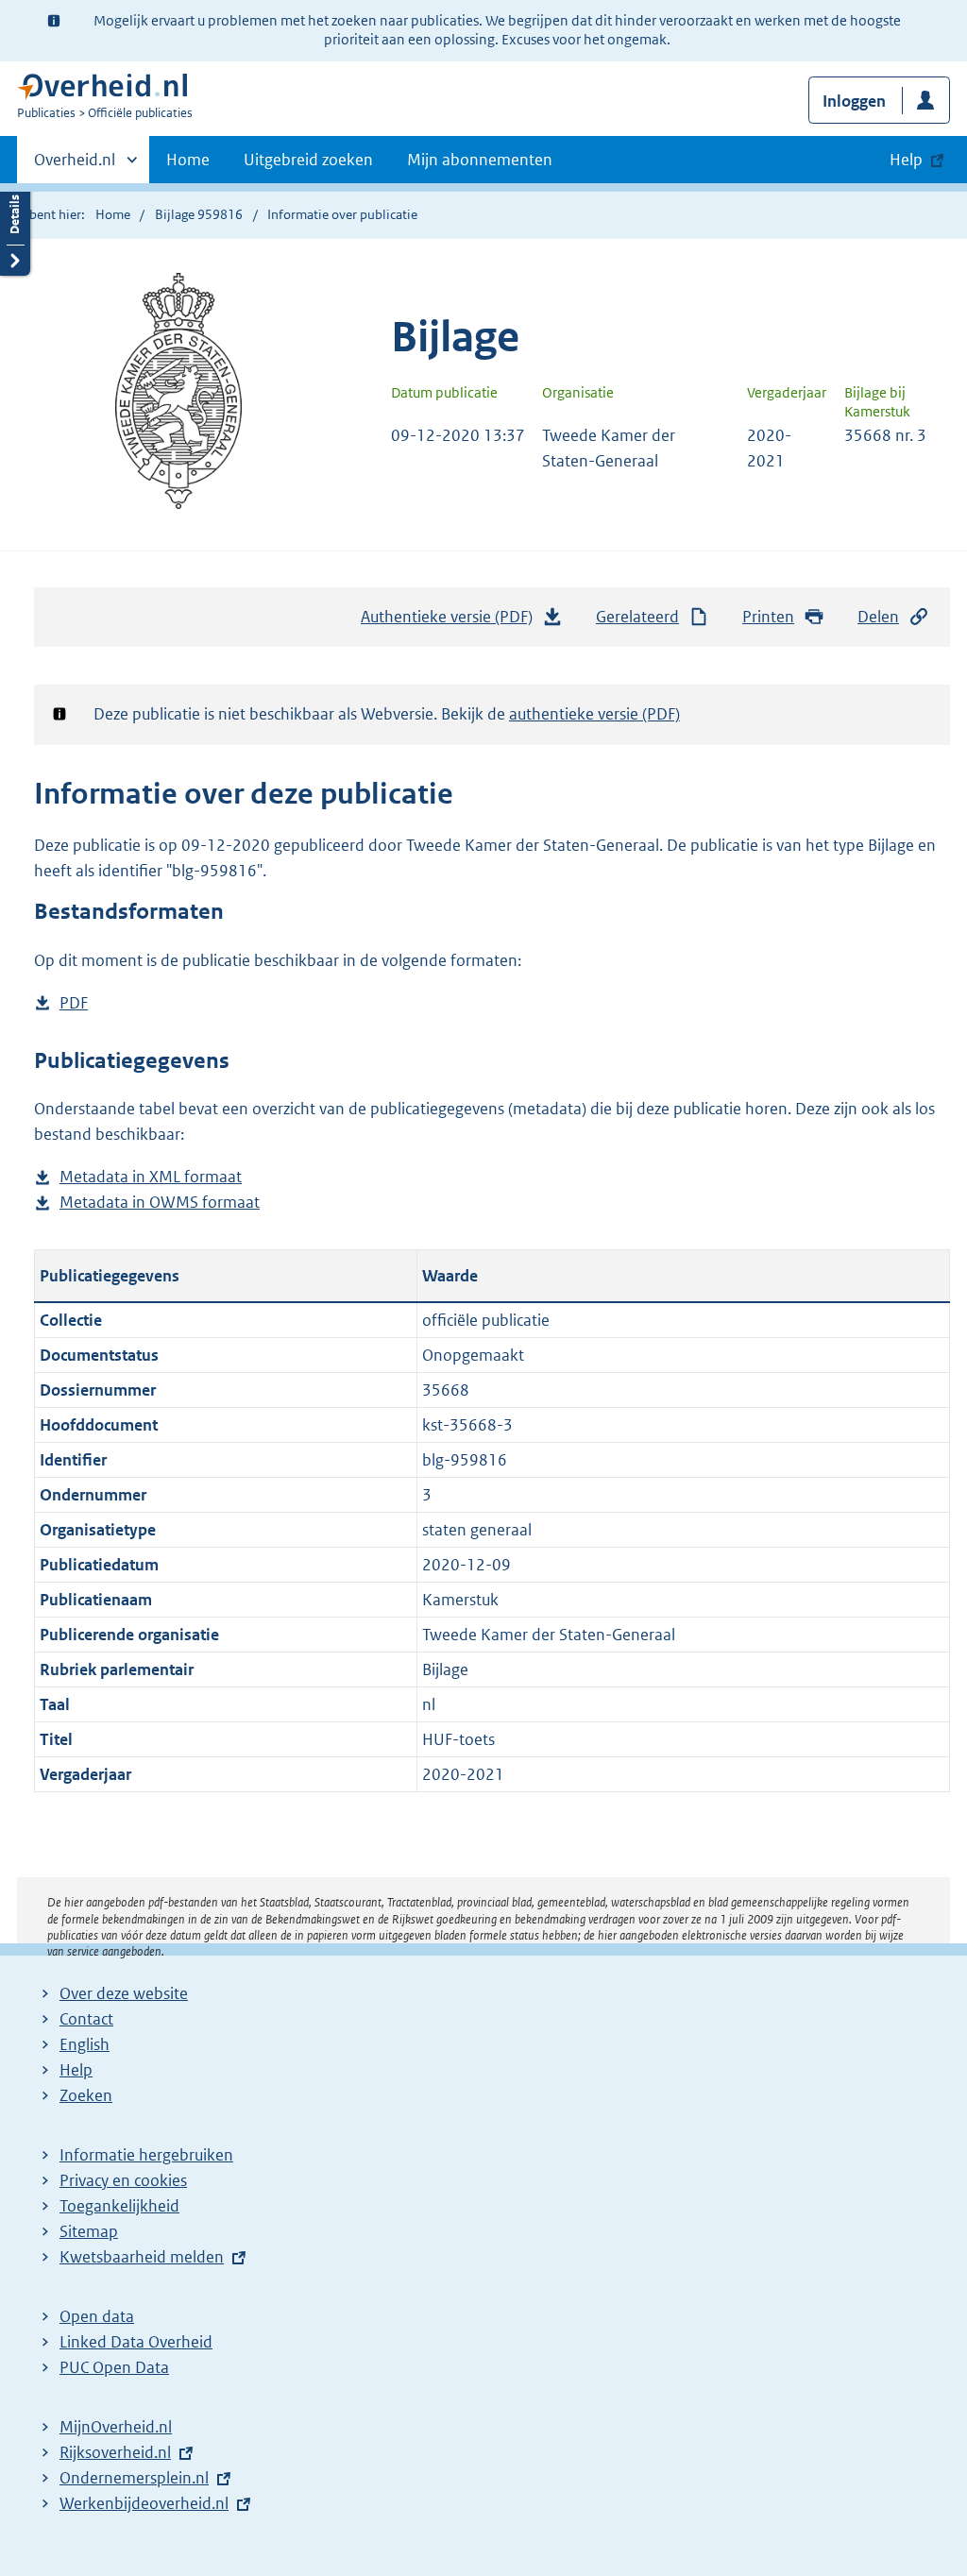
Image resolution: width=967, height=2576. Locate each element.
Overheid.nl (75, 166)
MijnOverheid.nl (116, 2427)
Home (188, 160)
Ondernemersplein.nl (134, 2478)
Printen (768, 617)
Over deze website (124, 1993)
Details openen (15, 229)
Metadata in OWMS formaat (160, 1203)
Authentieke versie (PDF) (452, 622)
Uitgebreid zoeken (308, 160)
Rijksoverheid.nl (115, 2452)
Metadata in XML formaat (151, 1178)
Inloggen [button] (854, 101)
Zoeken (86, 2095)
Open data (97, 2316)
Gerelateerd (637, 617)
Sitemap (89, 2231)
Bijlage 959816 (199, 214)
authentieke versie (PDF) (594, 714)
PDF (74, 1004)
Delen (878, 617)
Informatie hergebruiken (146, 2155)
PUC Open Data (114, 2367)
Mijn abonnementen (480, 160)
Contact (86, 2019)
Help (76, 2070)
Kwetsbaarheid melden (142, 2257)
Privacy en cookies (123, 2180)
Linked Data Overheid (136, 2342)
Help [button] (906, 160)
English (85, 2044)
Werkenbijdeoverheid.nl (144, 2503)
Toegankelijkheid (119, 2206)
